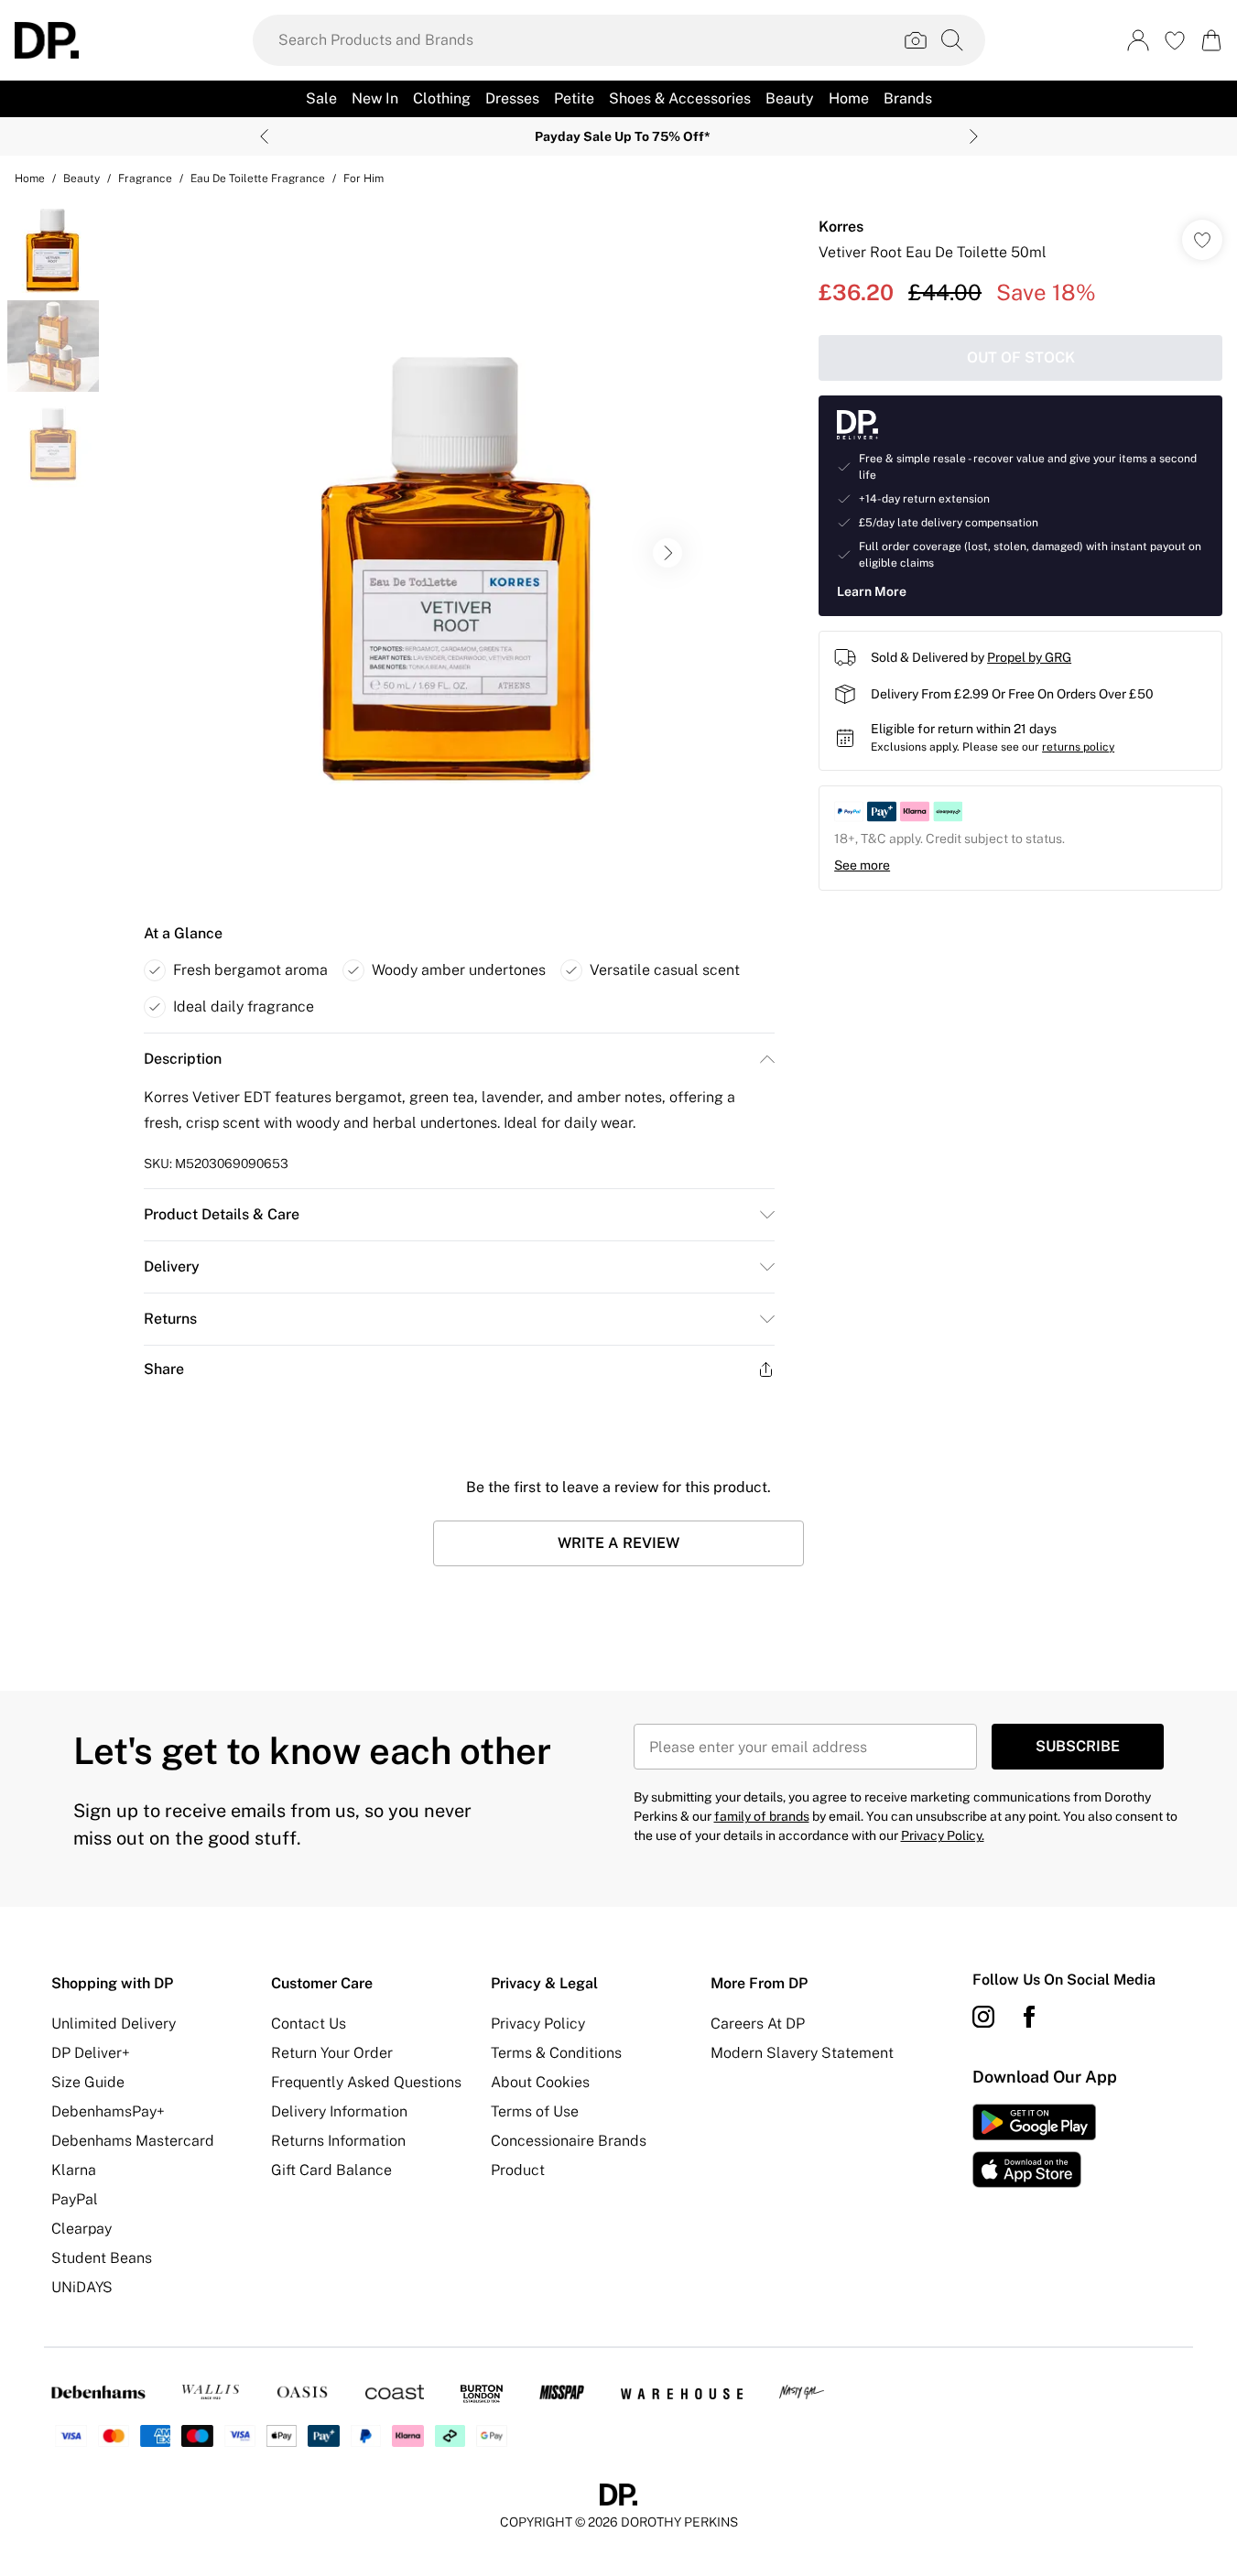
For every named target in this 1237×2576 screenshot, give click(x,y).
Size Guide (88, 2082)
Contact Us (309, 2024)
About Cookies (540, 2082)
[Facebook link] (1029, 2017)
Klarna (74, 2170)
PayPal (75, 2199)
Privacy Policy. (943, 1835)
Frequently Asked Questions (366, 2082)
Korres (841, 227)
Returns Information (338, 2141)
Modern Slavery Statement (802, 2053)
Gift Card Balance (331, 2170)
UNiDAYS (82, 2287)
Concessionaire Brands (569, 2141)
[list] (459, 553)
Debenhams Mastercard (133, 2141)
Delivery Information (339, 2111)
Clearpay (81, 2229)
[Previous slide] (264, 136)
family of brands (762, 1816)
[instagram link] (983, 2017)
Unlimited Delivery (114, 2024)
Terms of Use (535, 2111)
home (30, 179)
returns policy (1078, 747)
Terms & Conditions (556, 2053)
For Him (364, 179)
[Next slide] (974, 136)
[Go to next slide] (667, 553)
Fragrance (145, 179)
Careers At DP (758, 2024)
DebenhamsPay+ (108, 2111)
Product (518, 2170)
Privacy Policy (538, 2024)
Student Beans (102, 2258)
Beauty (81, 179)
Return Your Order (332, 2053)
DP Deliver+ (91, 2053)
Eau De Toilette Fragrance (258, 179)
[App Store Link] (1034, 2146)
